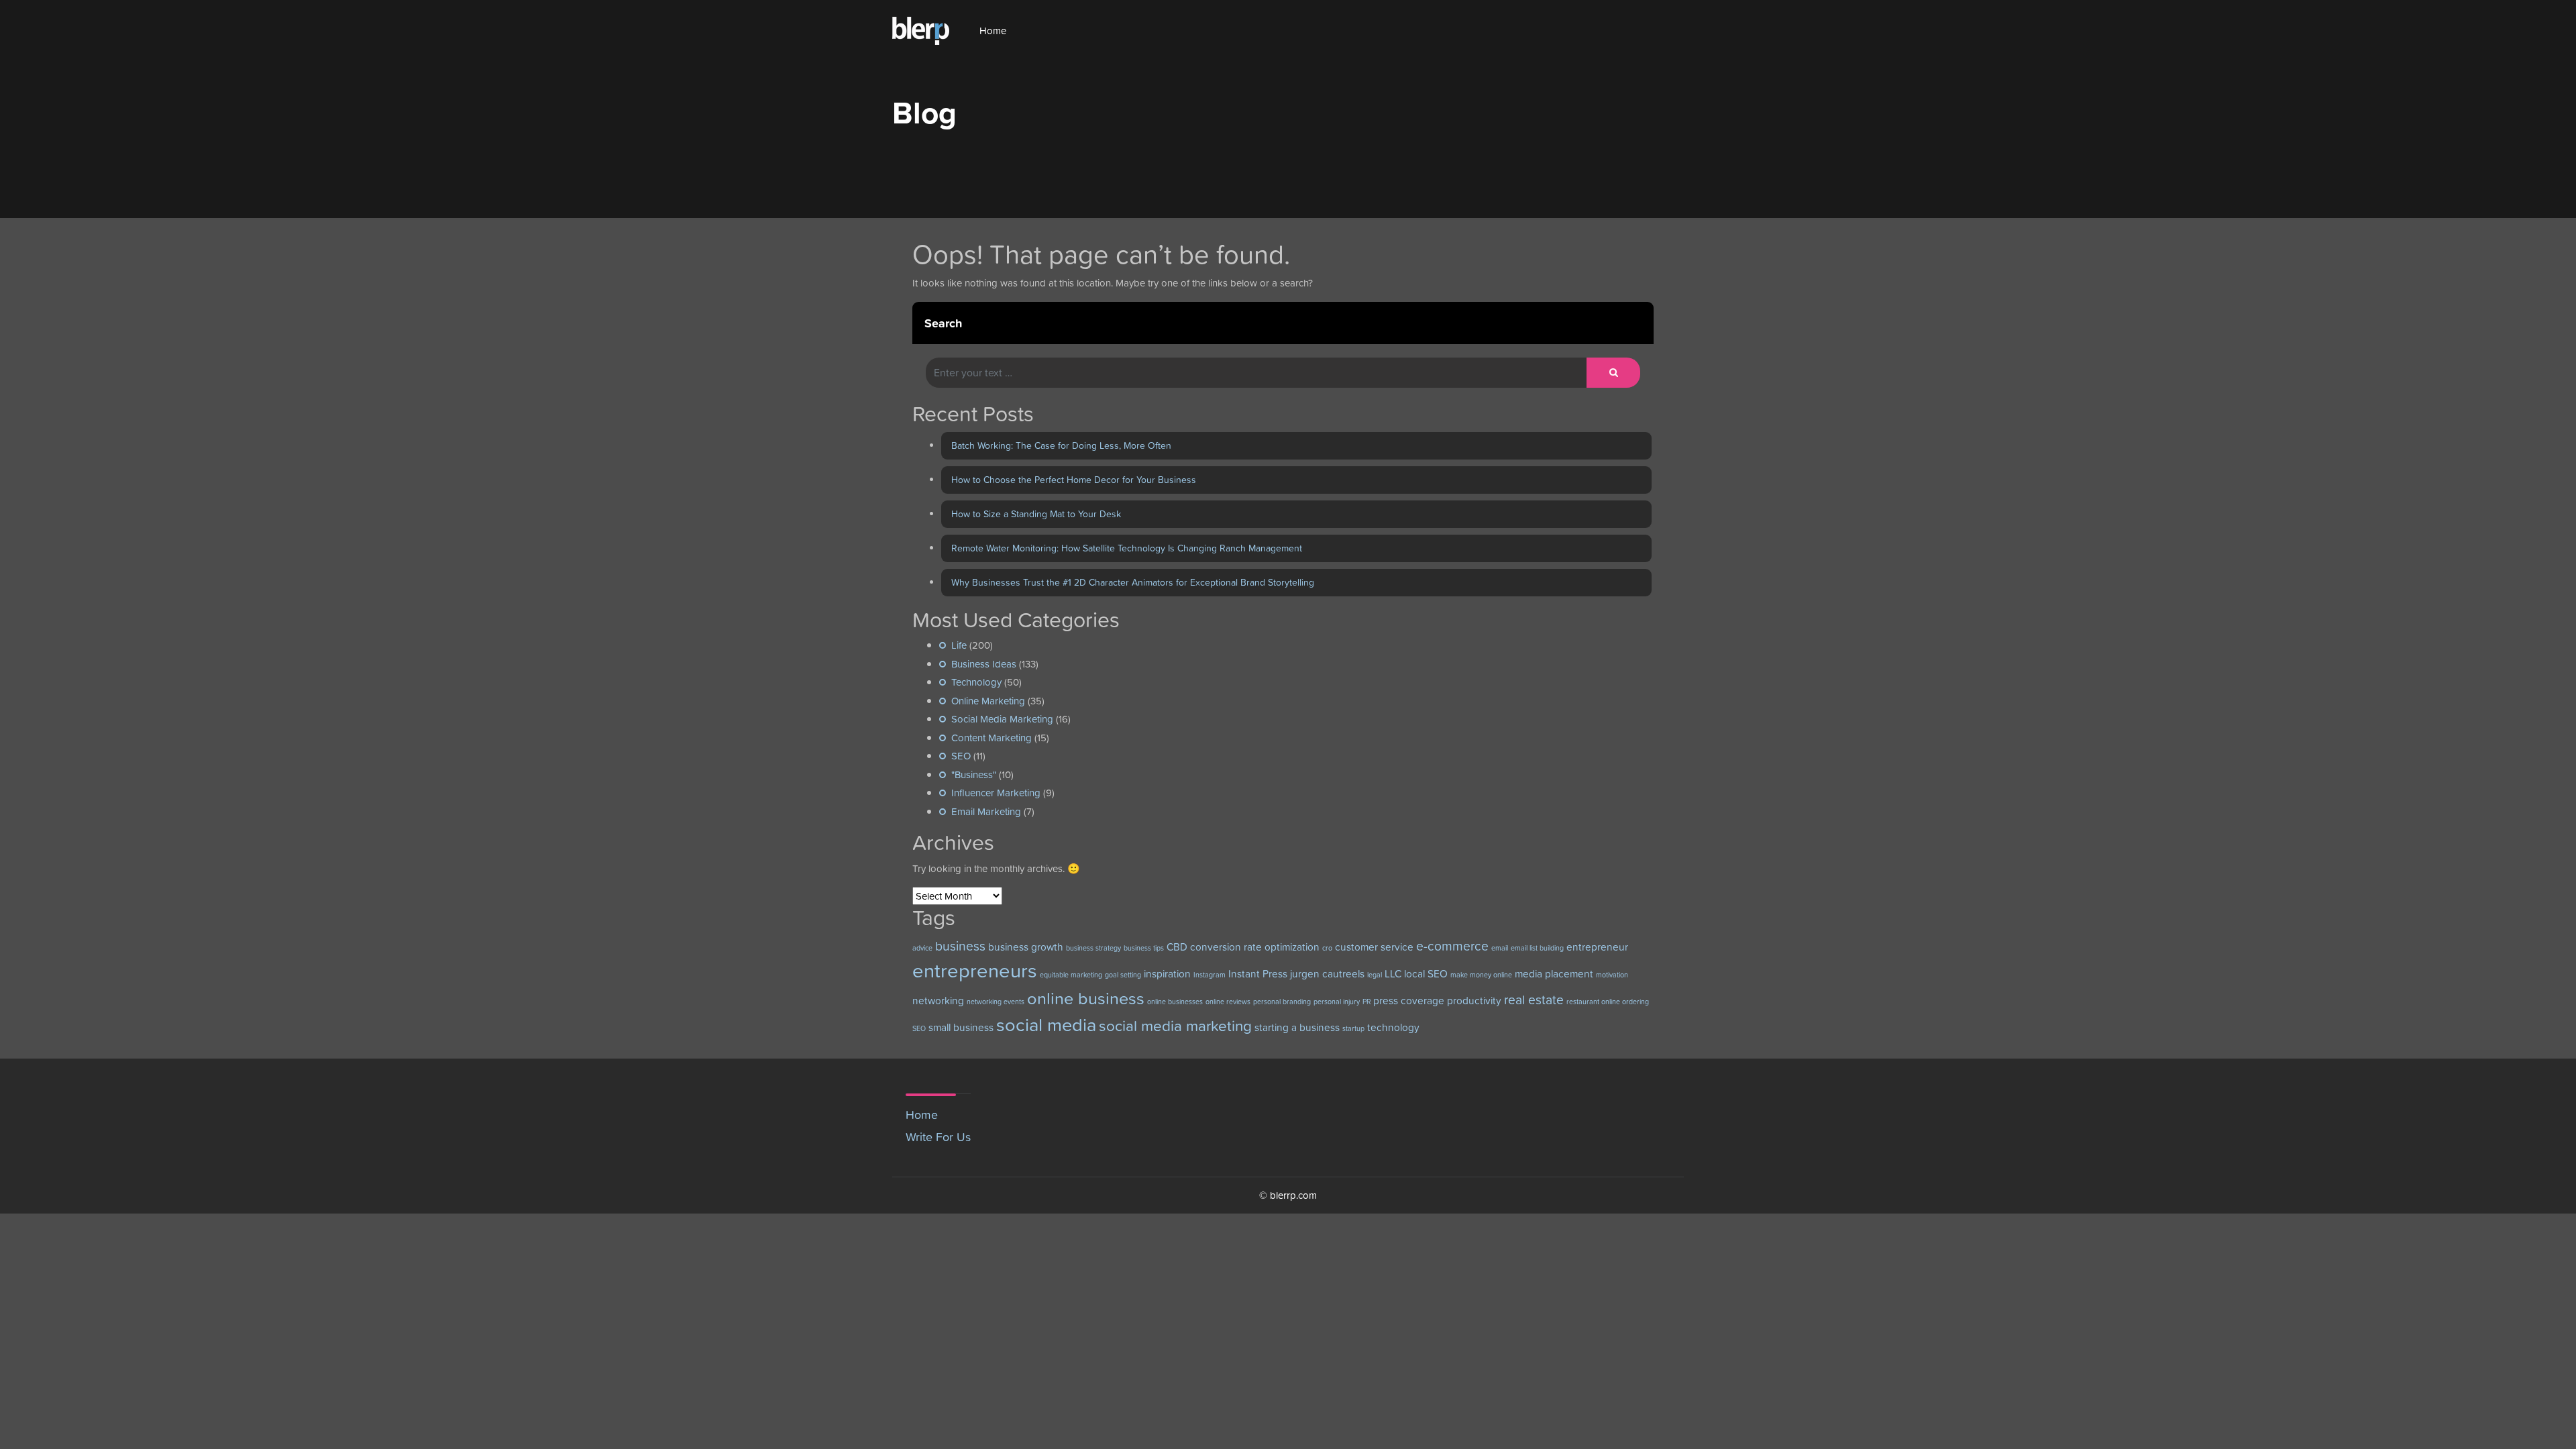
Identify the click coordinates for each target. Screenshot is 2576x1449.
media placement (1554, 974)
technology (1393, 1027)
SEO (961, 756)
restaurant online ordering (1608, 1002)
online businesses (1175, 1002)
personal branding (1282, 1002)
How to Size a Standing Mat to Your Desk (1036, 514)
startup (1353, 1028)
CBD (1177, 947)
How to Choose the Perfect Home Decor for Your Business (1074, 480)
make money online (1481, 975)
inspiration (1167, 974)
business (960, 946)
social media (1046, 1025)
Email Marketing (986, 811)
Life (959, 645)
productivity (1474, 1001)
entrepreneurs (975, 970)
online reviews (1228, 1002)
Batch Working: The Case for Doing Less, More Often (1061, 445)
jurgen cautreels (1327, 974)
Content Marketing (991, 738)
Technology (976, 682)
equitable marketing (1071, 975)
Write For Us (938, 1137)
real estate (1534, 1000)
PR (1366, 1002)
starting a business (1297, 1027)
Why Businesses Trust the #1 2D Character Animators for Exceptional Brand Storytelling (1133, 582)
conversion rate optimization (1255, 947)
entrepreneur (1597, 947)
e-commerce (1452, 946)
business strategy (1093, 948)
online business (1086, 998)
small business (961, 1027)
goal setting (1123, 975)
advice (922, 948)
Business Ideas (984, 664)
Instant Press (1258, 974)
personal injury (1337, 1002)
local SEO (1426, 974)
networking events (996, 1002)
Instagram (1210, 975)
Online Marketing (988, 701)
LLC (1393, 974)
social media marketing (1175, 1026)
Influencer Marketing (996, 793)
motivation (1612, 975)
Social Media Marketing (1002, 719)
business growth (1026, 947)
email (1500, 948)
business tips (1144, 948)
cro (1327, 948)
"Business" (974, 774)
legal (1375, 975)
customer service (1374, 947)
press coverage (1409, 1001)
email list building (1537, 948)
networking (938, 1001)
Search (943, 323)
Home (993, 31)
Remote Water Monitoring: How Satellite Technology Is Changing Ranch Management (1127, 548)
